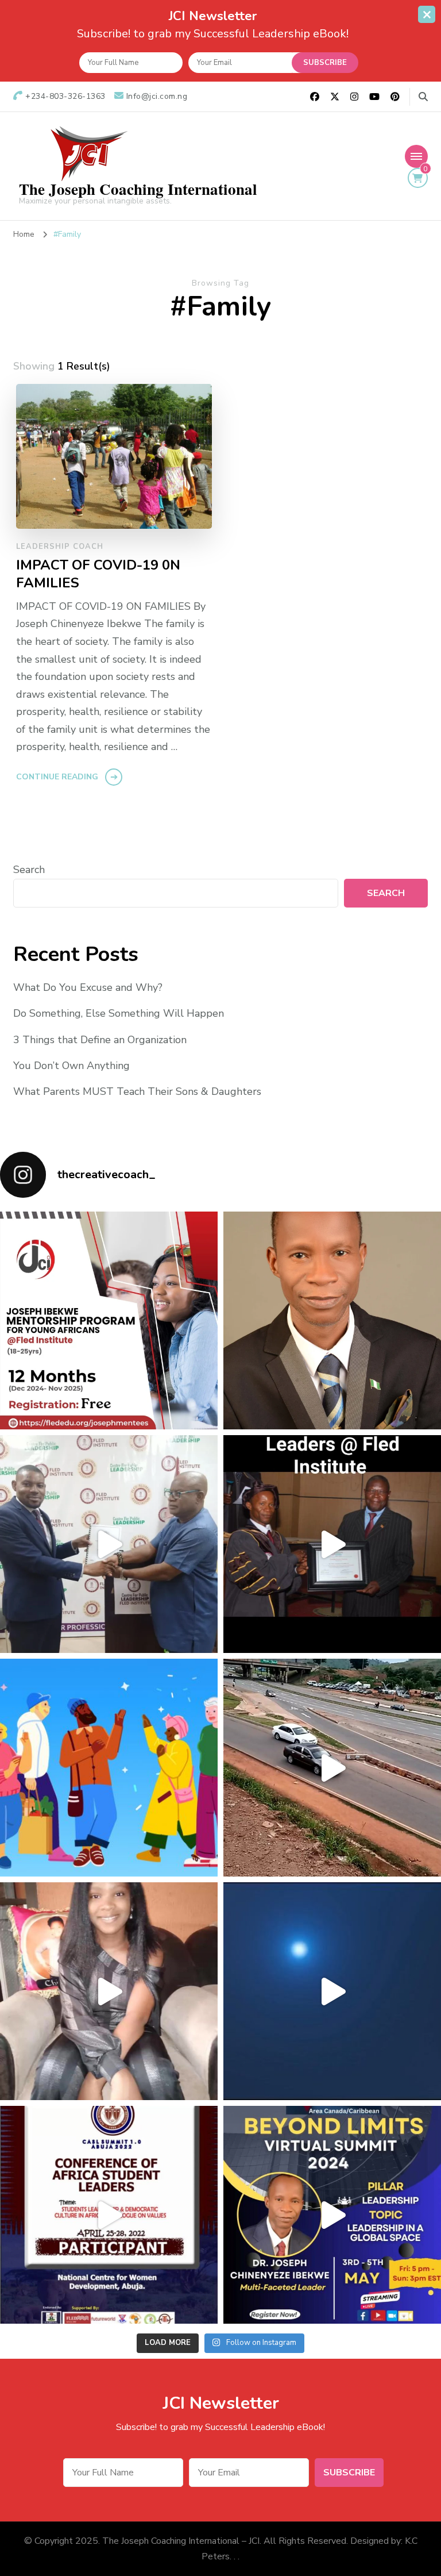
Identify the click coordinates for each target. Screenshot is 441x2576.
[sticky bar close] (427, 14)
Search (29, 870)
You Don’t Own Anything (71, 1066)
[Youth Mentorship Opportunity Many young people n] (109, 1320)
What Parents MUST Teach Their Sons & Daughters (137, 1091)
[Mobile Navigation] (416, 156)
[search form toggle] (423, 97)
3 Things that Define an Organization (100, 1040)
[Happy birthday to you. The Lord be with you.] (109, 1991)
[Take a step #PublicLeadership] (332, 1991)
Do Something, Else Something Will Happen (119, 1013)
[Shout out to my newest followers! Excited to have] (109, 1768)
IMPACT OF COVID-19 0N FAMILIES (98, 574)
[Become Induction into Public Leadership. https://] (332, 1544)
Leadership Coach (60, 547)
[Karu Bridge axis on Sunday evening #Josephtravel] (332, 1768)
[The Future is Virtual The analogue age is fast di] (332, 1320)
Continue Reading (57, 777)
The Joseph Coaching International (138, 189)
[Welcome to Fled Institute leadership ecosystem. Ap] (109, 1544)
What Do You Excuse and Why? (88, 987)
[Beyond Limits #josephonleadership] (332, 2215)
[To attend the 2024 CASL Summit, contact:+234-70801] (109, 2215)
